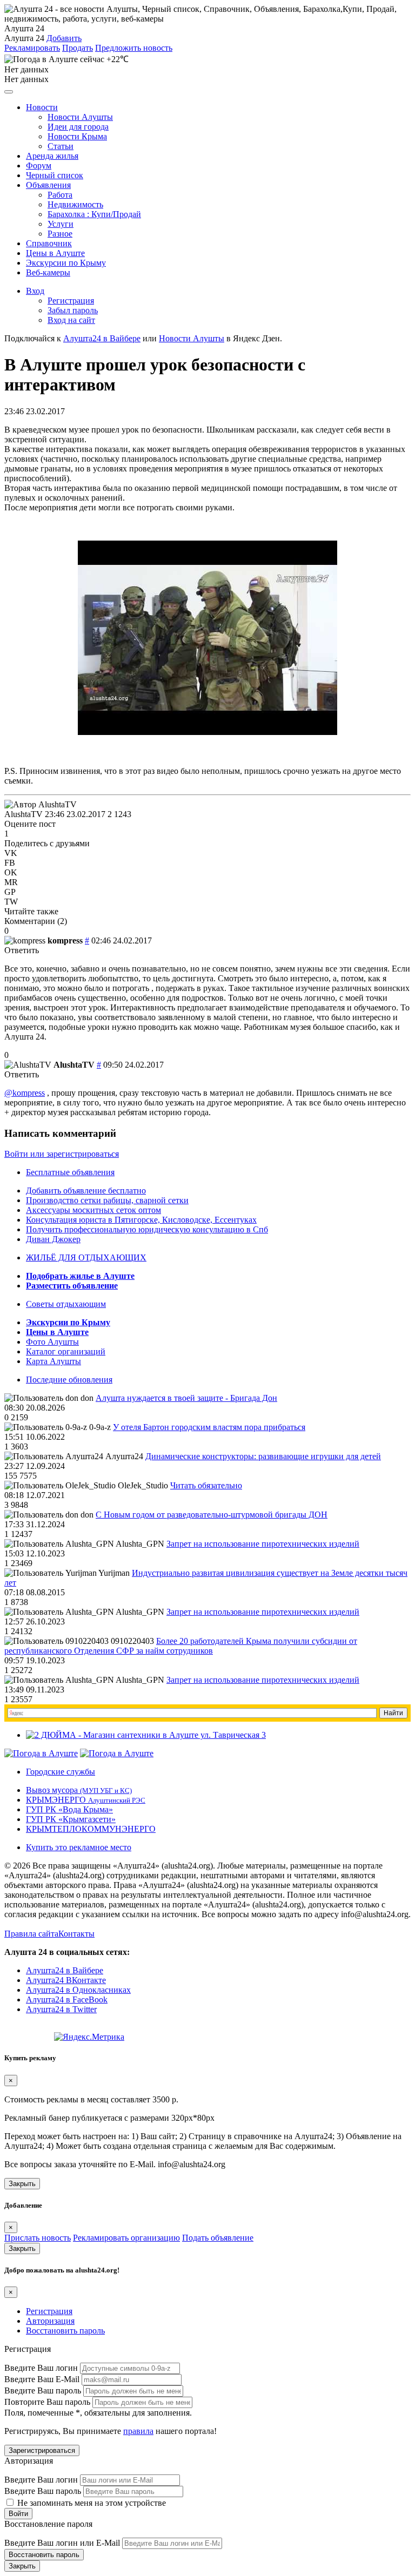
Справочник (49, 243)
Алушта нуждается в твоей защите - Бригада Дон (186, 1398)
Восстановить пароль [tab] (65, 2331)
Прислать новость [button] (38, 2238)
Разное (60, 234)
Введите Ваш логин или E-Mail (62, 2543)
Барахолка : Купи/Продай (94, 214)
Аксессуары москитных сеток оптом (93, 1210)
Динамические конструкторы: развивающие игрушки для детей (263, 1456)
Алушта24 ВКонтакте (66, 1980)
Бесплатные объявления (70, 1172)
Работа (60, 195)
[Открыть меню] (9, 92)
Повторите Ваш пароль (47, 2402)
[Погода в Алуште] (41, 1753)
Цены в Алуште (55, 253)
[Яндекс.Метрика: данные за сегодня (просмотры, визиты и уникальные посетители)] (89, 2037)
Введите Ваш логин (41, 2368)
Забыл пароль (73, 310)
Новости (42, 107)
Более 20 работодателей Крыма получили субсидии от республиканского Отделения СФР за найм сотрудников (181, 1646)
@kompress (25, 1093)
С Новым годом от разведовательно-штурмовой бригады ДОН (212, 1515)
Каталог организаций (66, 1351)
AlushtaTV (24, 814)
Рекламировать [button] (32, 48)
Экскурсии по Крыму (66, 263)
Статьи (61, 146)
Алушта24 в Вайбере (65, 1970)
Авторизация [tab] (50, 2321)
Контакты (76, 1934)
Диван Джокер (53, 1239)
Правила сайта (31, 1934)
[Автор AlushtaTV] (41, 805)
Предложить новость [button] (134, 48)
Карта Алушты (53, 1361)
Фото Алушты (52, 1342)
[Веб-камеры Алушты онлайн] (117, 1753)
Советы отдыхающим (66, 1304)
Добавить (64, 38)
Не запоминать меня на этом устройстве (91, 2503)
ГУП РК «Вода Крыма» (69, 1809)
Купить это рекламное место (79, 1847)
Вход (35, 291)
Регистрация (71, 301)
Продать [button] (78, 48)
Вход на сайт (71, 320)
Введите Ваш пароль (43, 2390)
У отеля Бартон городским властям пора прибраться (209, 1427)
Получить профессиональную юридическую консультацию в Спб (147, 1229)
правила (138, 2431)
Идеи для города (78, 127)
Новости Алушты (80, 117)
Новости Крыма (77, 136)
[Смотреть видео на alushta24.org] (207, 732)
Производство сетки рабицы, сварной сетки (107, 1200)
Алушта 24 (24, 38)
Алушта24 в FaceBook (67, 2000)
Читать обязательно (206, 1485)
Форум (39, 166)
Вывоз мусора (79, 1790)
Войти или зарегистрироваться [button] (62, 1154)
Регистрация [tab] (49, 2311)
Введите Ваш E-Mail (42, 2379)
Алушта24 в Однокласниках (78, 1990)
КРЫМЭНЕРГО (86, 1800)
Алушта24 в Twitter (61, 2009)
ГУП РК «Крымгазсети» (71, 1819)
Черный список (55, 175)
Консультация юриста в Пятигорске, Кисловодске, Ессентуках (141, 1220)
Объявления (48, 185)
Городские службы (61, 1772)
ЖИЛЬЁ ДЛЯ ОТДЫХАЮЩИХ (86, 1257)
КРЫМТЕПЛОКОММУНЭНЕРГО (91, 1829)
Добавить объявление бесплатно (86, 1191)
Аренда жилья (52, 156)
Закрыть (22, 2184)
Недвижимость (75, 204)
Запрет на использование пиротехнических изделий (263, 1544)
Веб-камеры (48, 272)
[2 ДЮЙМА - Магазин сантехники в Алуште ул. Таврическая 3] (146, 1735)
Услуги (61, 224)
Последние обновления (69, 1380)
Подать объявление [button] (218, 2238)
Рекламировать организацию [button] (126, 2238)
